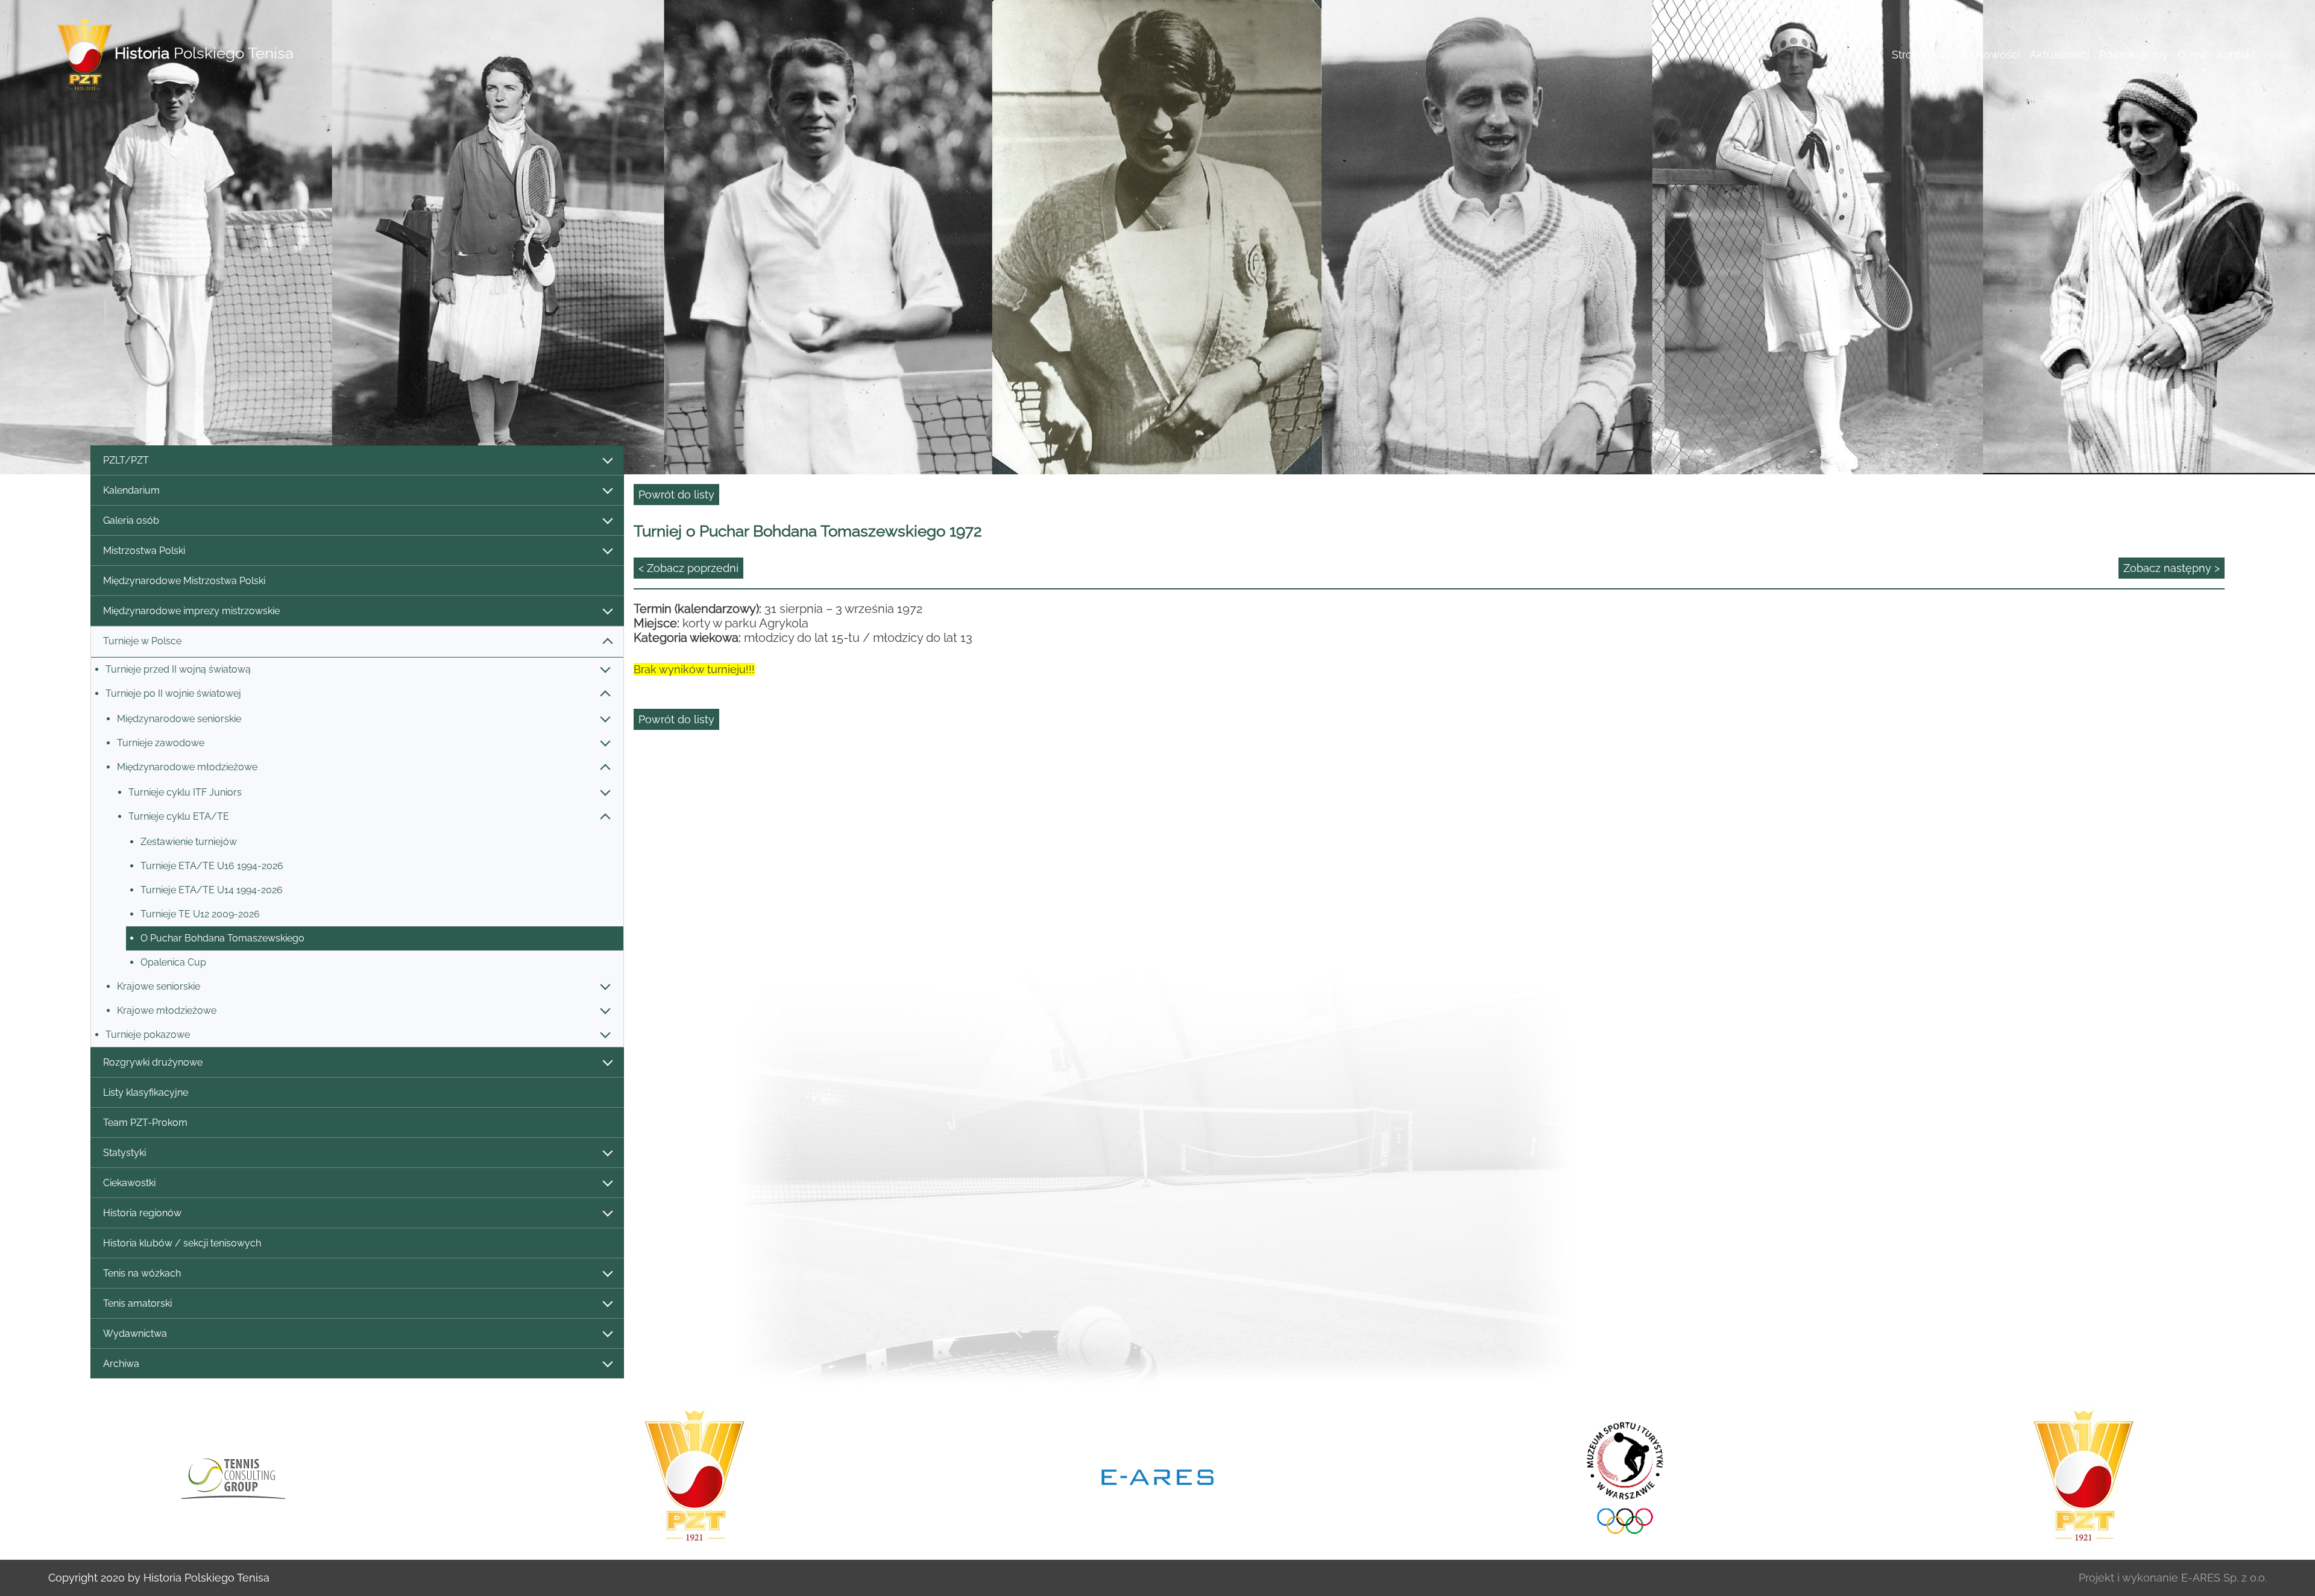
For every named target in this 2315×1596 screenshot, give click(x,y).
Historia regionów (142, 1213)
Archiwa (121, 1364)
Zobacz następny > (2172, 568)
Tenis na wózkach (142, 1273)
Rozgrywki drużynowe (153, 1062)
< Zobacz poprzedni (688, 568)
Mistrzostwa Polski (144, 551)
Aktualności (2060, 55)
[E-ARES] (694, 1476)
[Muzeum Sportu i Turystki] (1157, 1476)
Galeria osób (131, 520)
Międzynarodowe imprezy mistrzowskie (191, 611)
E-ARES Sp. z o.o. (2224, 1578)
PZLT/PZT (126, 460)
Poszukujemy (2134, 55)
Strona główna (1929, 55)
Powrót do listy (676, 495)
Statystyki (124, 1153)
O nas (2192, 55)
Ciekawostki (129, 1183)
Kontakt (2236, 55)
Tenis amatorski (137, 1303)
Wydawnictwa (135, 1334)
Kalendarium (131, 490)
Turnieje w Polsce (142, 641)
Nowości (1998, 55)
